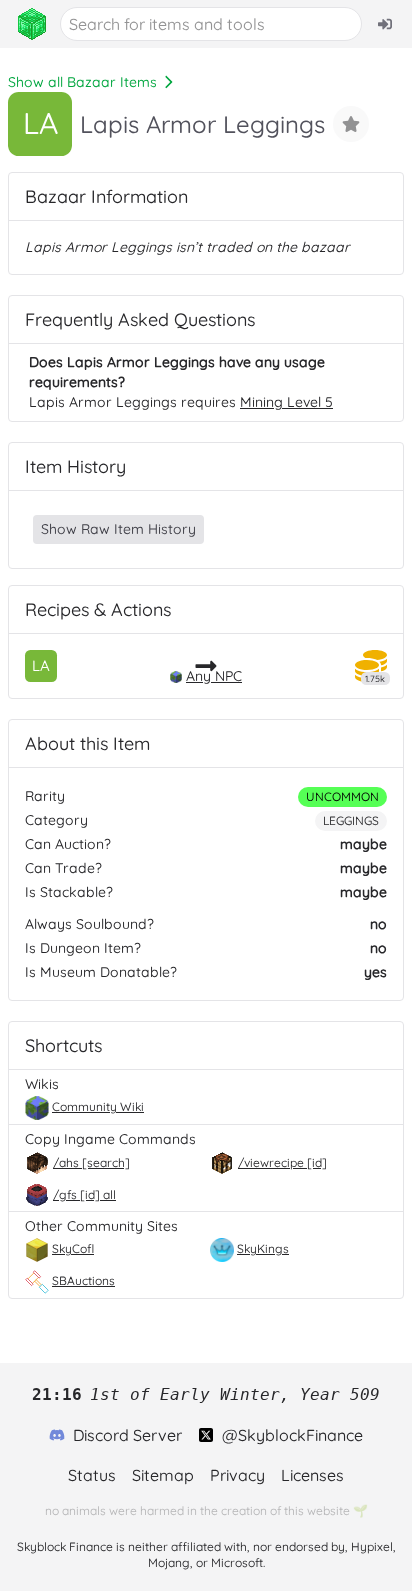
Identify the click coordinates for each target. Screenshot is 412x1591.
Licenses (312, 1475)
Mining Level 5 (286, 402)
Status (92, 1475)
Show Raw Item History (118, 529)
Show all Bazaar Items (82, 82)
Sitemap (163, 1475)
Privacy (237, 1475)
